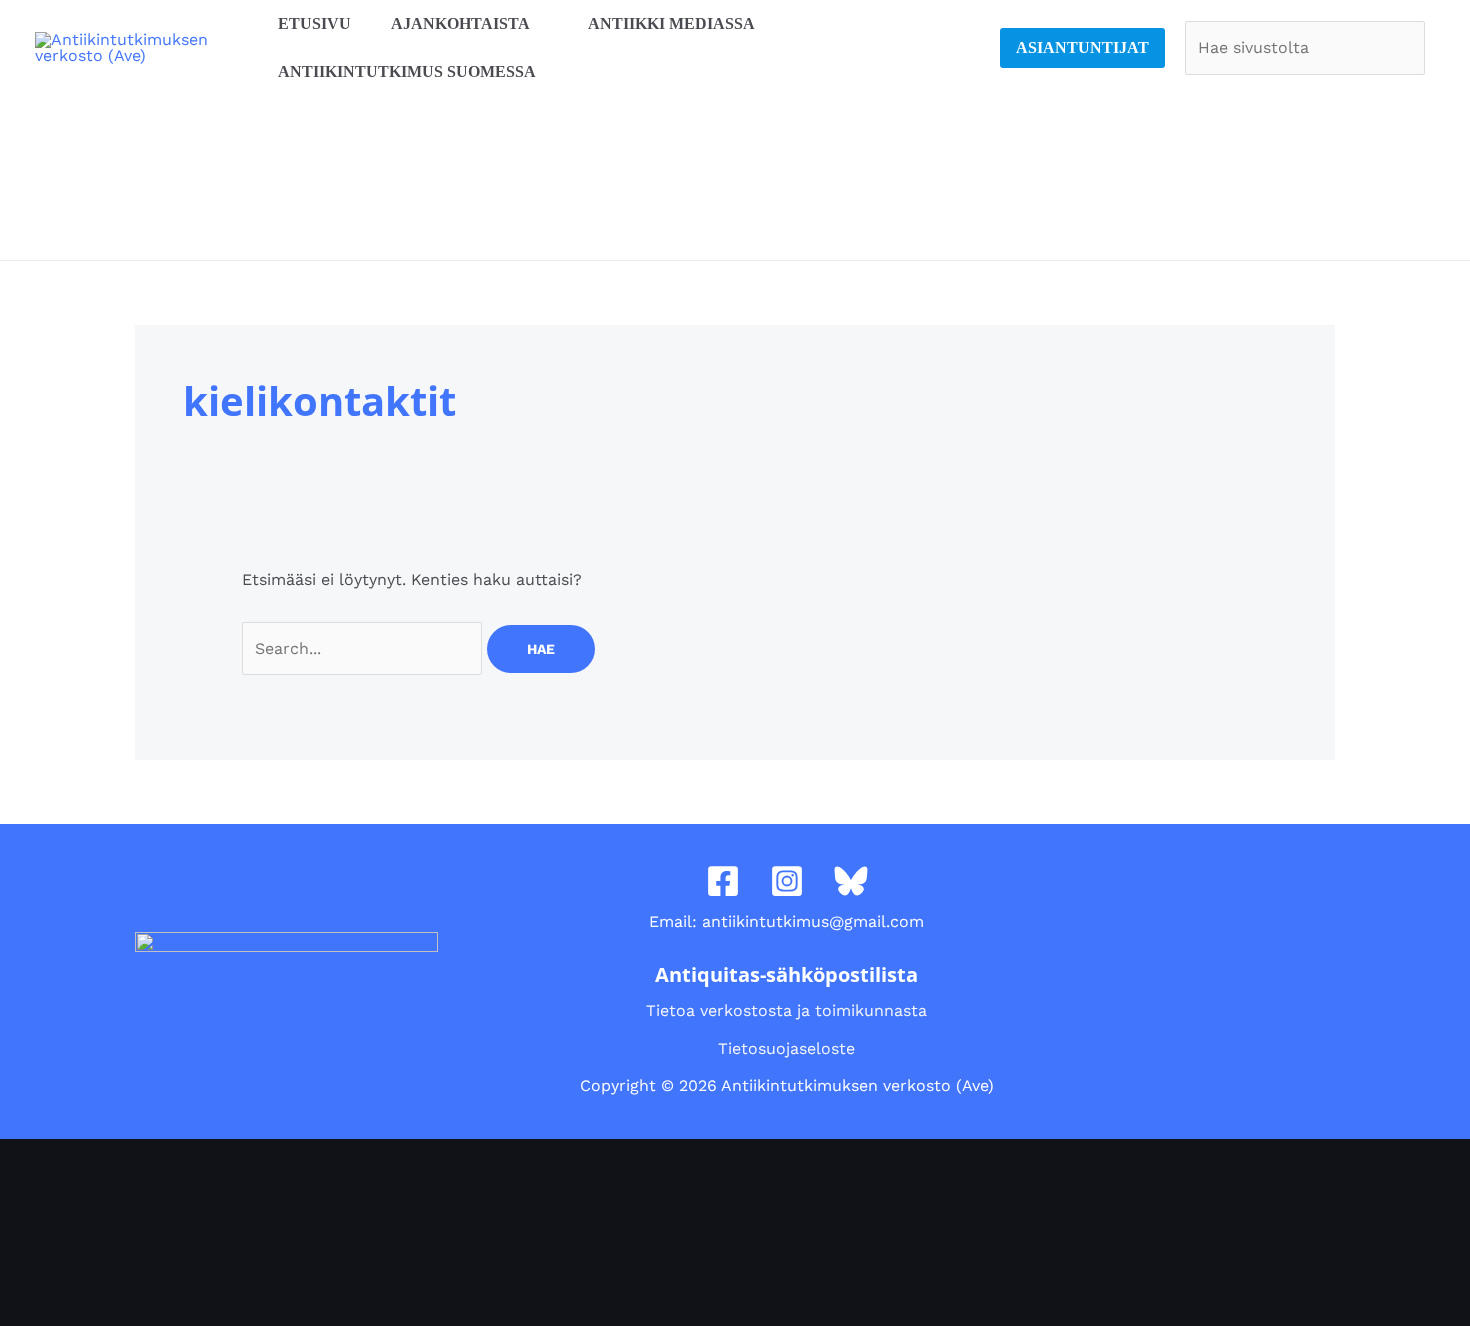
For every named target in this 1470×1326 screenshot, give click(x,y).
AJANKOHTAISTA (460, 23)
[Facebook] (723, 881)
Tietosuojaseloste (786, 1048)
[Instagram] (787, 881)
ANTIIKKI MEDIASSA (671, 23)
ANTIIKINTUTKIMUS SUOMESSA (407, 71)
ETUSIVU (314, 23)
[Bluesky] (851, 881)
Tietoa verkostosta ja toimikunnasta (786, 1010)
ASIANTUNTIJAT (1082, 47)
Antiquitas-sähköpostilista (786, 974)
